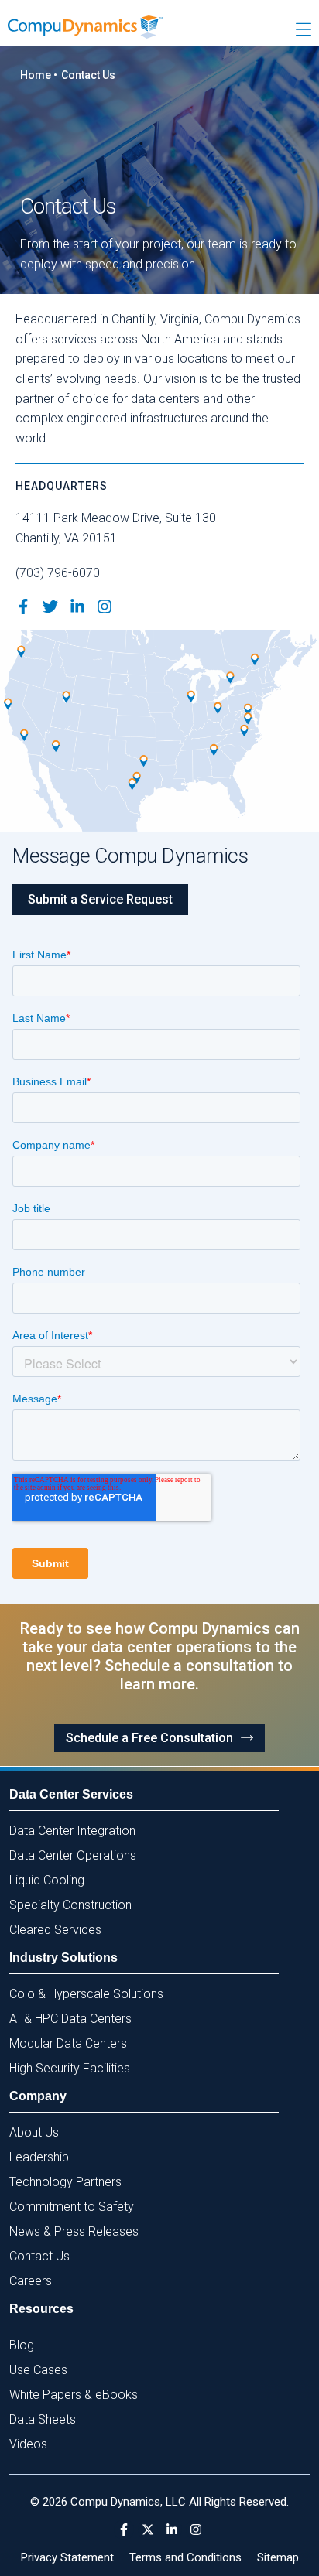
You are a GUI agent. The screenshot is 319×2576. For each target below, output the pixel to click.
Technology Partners (65, 2182)
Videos (28, 2444)
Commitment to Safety (72, 2207)
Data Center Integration (72, 1831)
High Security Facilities (70, 2068)
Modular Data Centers (68, 2043)
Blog (22, 2345)
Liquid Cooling (47, 1880)
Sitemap (278, 2557)
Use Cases (38, 2370)
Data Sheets (43, 2419)
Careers (31, 2281)
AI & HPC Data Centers (70, 2019)
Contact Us (39, 2256)
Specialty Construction (70, 1905)
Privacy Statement (67, 2557)
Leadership (39, 2157)
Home (36, 75)
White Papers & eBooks (74, 2395)
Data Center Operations (73, 1855)
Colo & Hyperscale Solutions (86, 1994)
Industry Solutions (63, 1958)
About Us (34, 2132)
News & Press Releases (74, 2231)
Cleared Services (55, 1930)
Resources (41, 2309)
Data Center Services (71, 1794)
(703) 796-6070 (58, 573)
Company (38, 2096)
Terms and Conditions (185, 2557)
